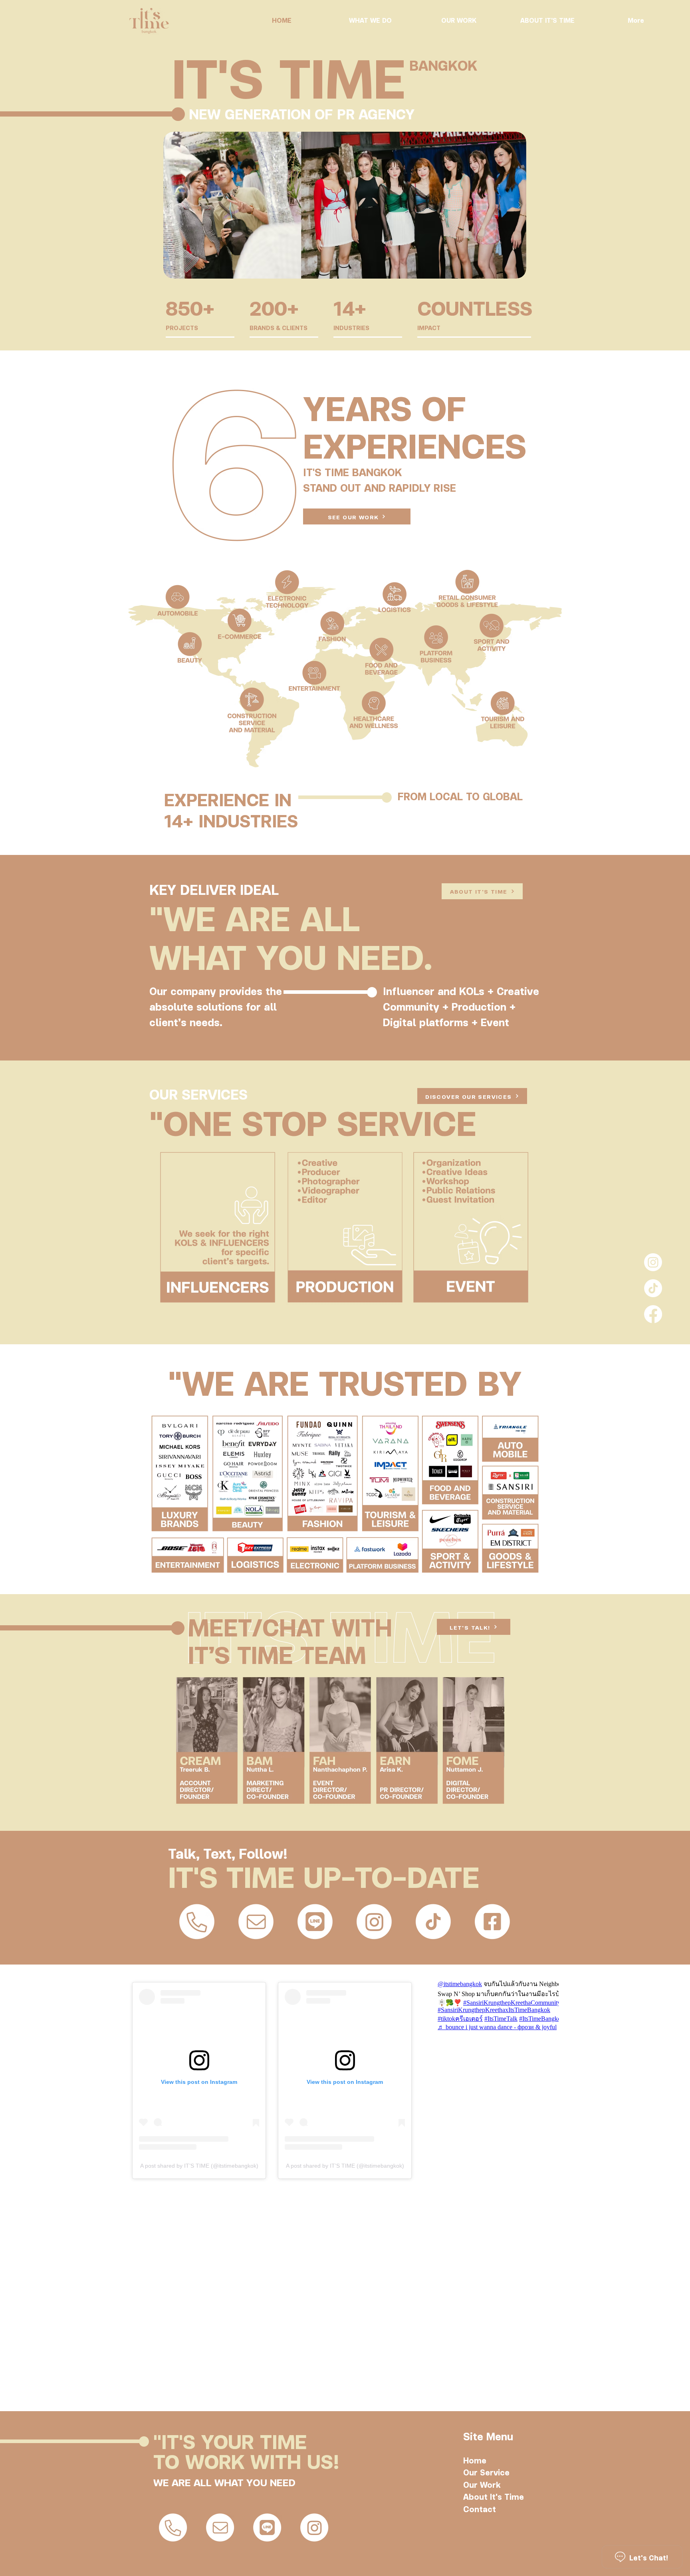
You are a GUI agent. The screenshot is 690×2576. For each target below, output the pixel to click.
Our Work (482, 2484)
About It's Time (494, 2496)
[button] (345, 205)
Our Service (486, 2472)
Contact (480, 2509)
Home (475, 2460)
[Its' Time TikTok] (653, 1288)
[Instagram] (653, 1262)
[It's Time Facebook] (653, 1314)
